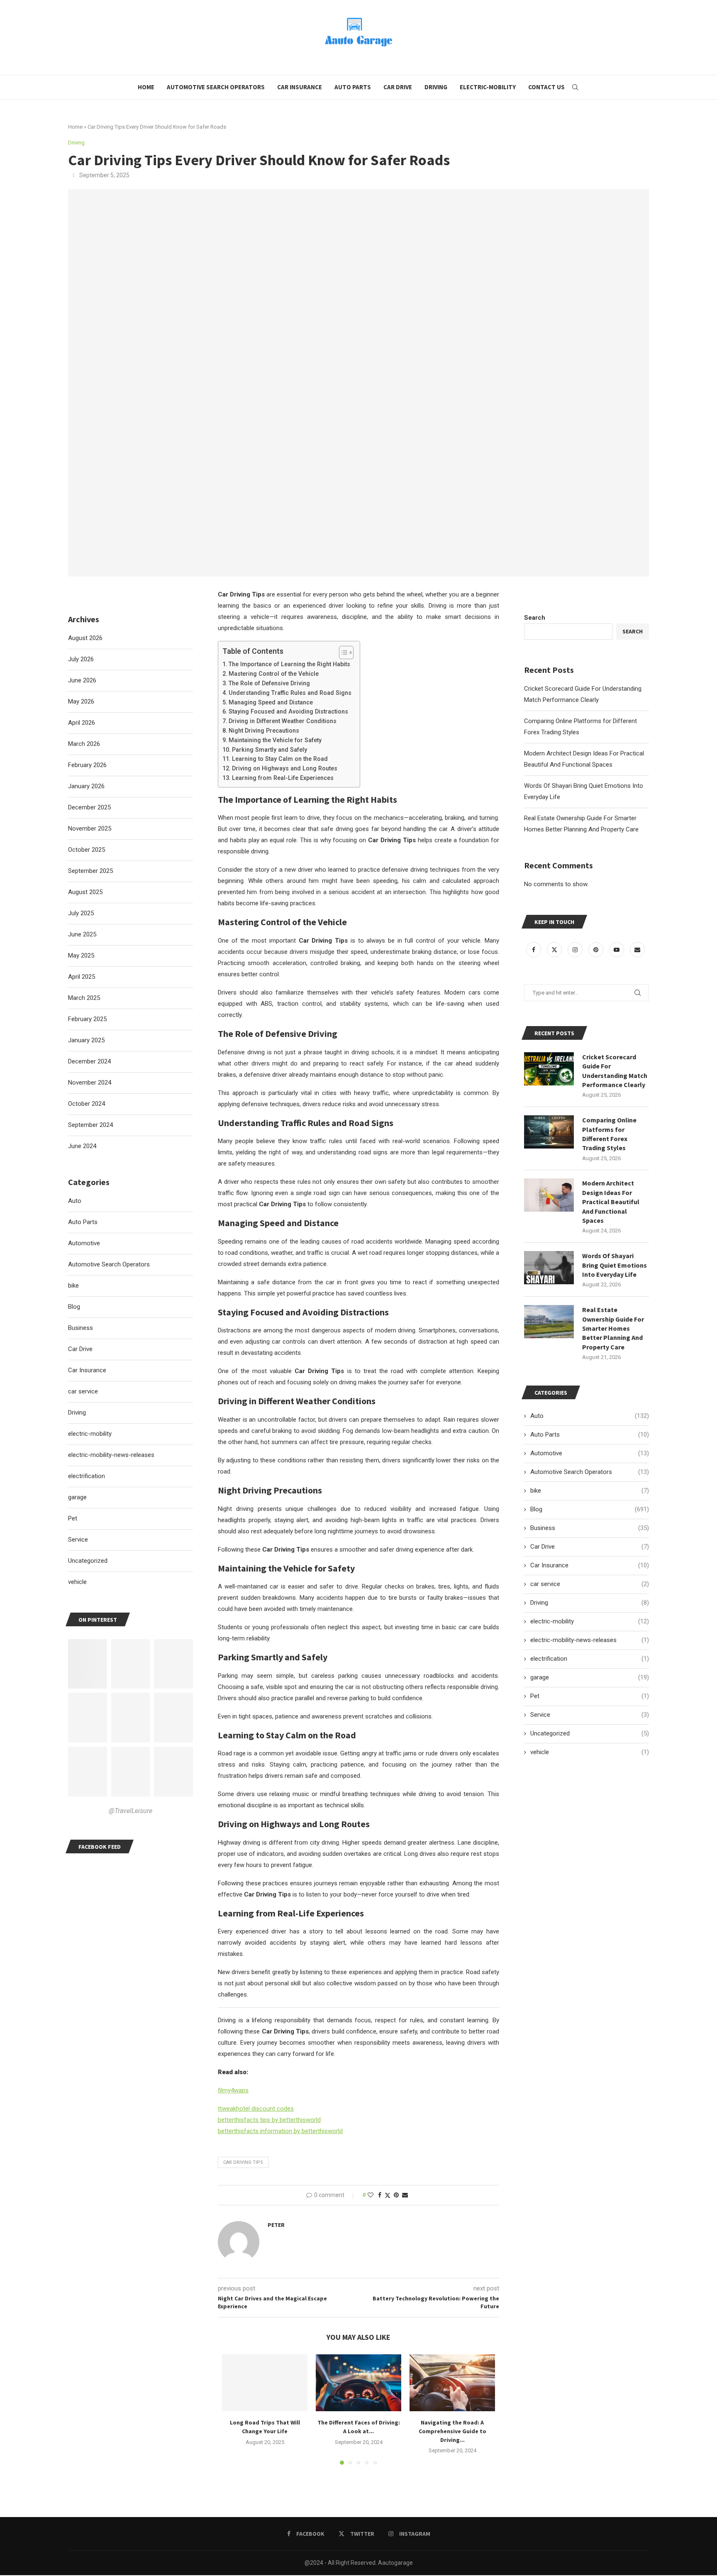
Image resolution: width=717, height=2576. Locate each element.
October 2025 (87, 850)
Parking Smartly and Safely (269, 750)
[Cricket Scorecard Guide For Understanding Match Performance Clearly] (549, 1069)
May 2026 (81, 701)
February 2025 (87, 1019)
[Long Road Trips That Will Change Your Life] (265, 2383)
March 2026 (84, 744)
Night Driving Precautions (264, 731)
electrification (590, 1659)
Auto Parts (353, 87)
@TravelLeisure (130, 1811)
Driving (436, 87)
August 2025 (85, 892)
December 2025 (89, 807)
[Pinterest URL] (88, 1664)
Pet (590, 1696)
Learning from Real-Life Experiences (283, 778)
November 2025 (90, 829)
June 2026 (82, 680)
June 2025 (82, 934)
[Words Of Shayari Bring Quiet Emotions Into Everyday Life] (549, 1268)
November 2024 (90, 1083)
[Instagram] (576, 950)
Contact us (546, 87)
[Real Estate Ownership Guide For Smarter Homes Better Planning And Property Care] (549, 1322)
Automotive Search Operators (216, 87)
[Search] (575, 87)
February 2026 (87, 765)
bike (590, 1491)
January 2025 (86, 1040)
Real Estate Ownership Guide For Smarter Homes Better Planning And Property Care (613, 1328)
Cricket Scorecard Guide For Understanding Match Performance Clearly (615, 1071)
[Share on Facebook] (380, 2195)
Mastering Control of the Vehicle (274, 674)
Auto (590, 1416)
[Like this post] (371, 2195)
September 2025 (90, 871)
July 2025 (81, 913)
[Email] (637, 950)
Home (146, 87)
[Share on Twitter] (388, 2195)
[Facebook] (534, 950)
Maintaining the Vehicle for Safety (275, 740)
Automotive (590, 1453)
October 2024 (87, 1104)
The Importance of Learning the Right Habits (289, 664)
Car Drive (398, 87)
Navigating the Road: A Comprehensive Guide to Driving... (452, 2431)
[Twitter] (555, 950)
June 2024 (82, 1146)
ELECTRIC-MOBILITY (488, 87)
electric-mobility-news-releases (590, 1640)
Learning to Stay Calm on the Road (280, 759)
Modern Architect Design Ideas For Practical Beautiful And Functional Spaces (611, 1202)
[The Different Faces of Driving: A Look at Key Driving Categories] (358, 2383)
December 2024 (89, 1061)
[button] (233, 2409)
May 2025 (81, 956)
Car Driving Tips (243, 2162)
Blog (590, 1509)
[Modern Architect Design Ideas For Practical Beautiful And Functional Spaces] (549, 1195)
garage (590, 1677)
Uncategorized (590, 1733)
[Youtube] (617, 950)
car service (590, 1584)
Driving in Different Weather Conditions (283, 721)
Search (535, 618)
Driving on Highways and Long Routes (285, 768)
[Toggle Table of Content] (342, 653)
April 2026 (82, 723)
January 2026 (86, 786)
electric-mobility (590, 1621)
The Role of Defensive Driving (269, 683)
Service (590, 1715)
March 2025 (84, 998)
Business (590, 1528)
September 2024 (90, 1125)
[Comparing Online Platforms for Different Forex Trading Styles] (549, 1132)
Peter (276, 2225)
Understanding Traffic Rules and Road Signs (290, 693)
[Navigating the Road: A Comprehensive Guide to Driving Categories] (452, 2383)
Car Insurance (300, 87)
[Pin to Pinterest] (396, 2195)
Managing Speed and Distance (271, 702)
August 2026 (85, 638)
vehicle (590, 1752)
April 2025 (82, 977)
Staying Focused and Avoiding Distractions (288, 711)
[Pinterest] (597, 950)
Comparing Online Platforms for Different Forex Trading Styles (609, 1134)
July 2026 (81, 659)
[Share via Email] (405, 2195)
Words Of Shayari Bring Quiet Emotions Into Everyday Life (615, 1265)
